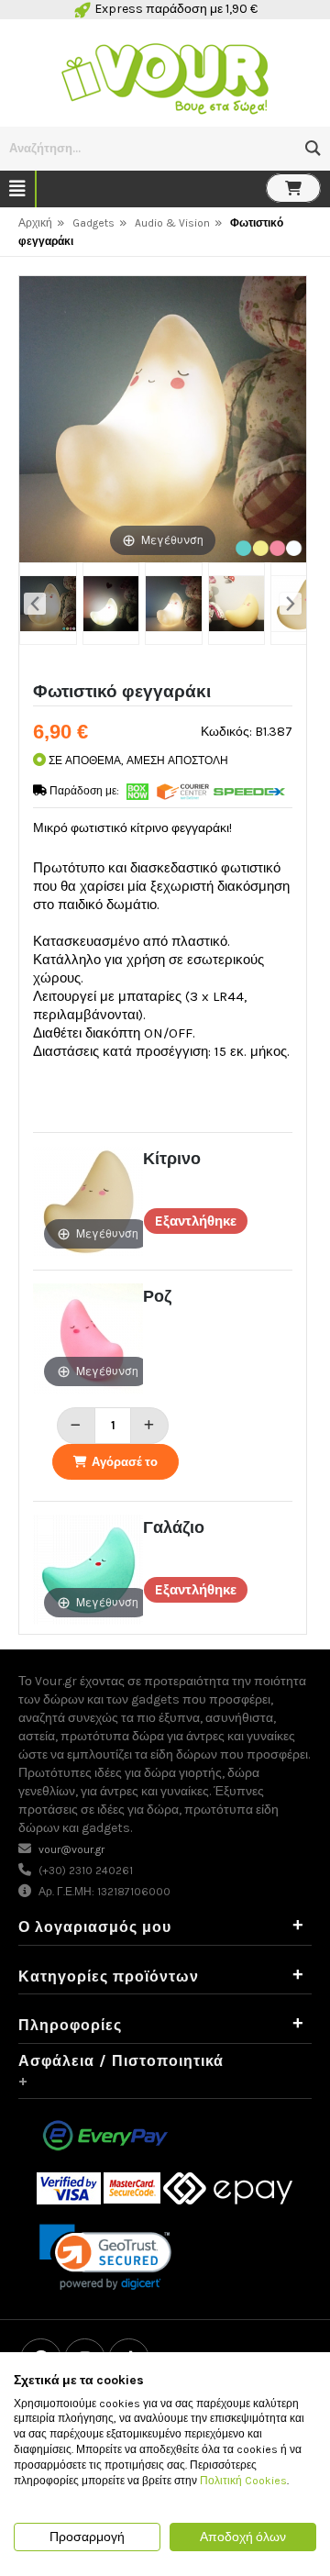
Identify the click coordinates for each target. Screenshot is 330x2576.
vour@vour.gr (71, 1849)
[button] (313, 148)
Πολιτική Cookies (243, 2481)
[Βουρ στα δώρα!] (165, 77)
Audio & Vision (172, 223)
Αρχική (35, 223)
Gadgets (93, 223)
